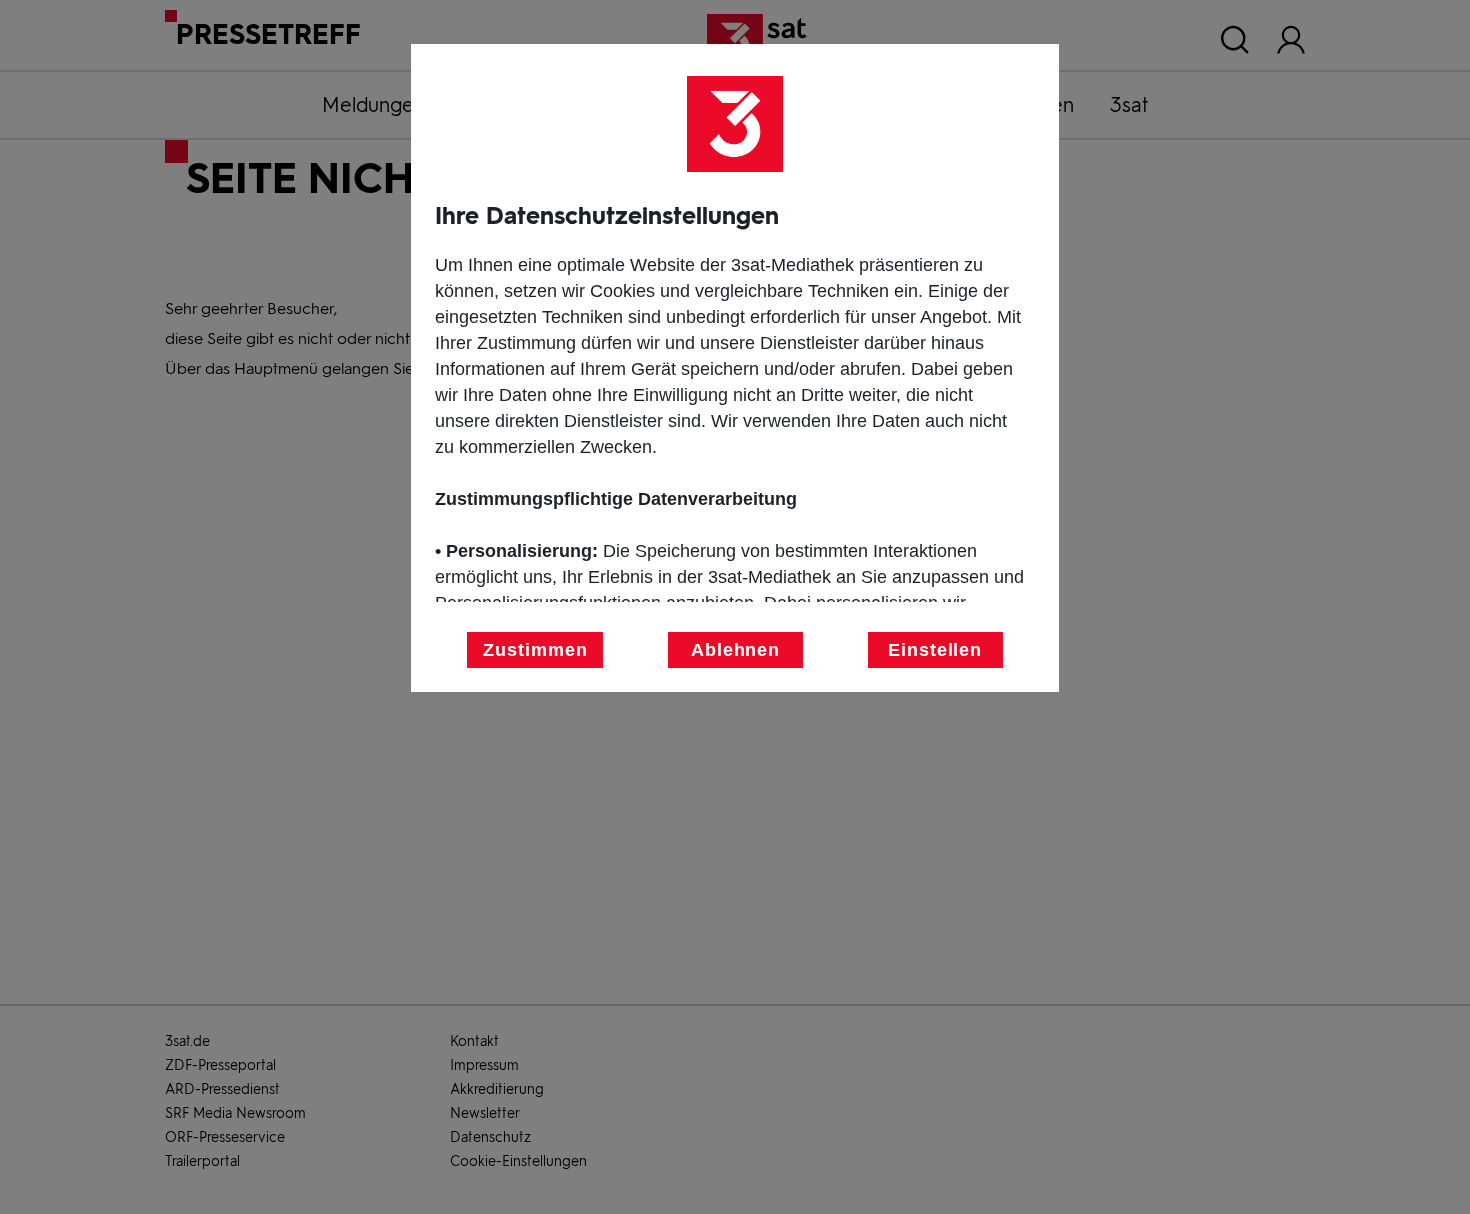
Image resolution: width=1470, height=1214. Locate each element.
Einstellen (935, 650)
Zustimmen (535, 650)
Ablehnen (735, 650)
